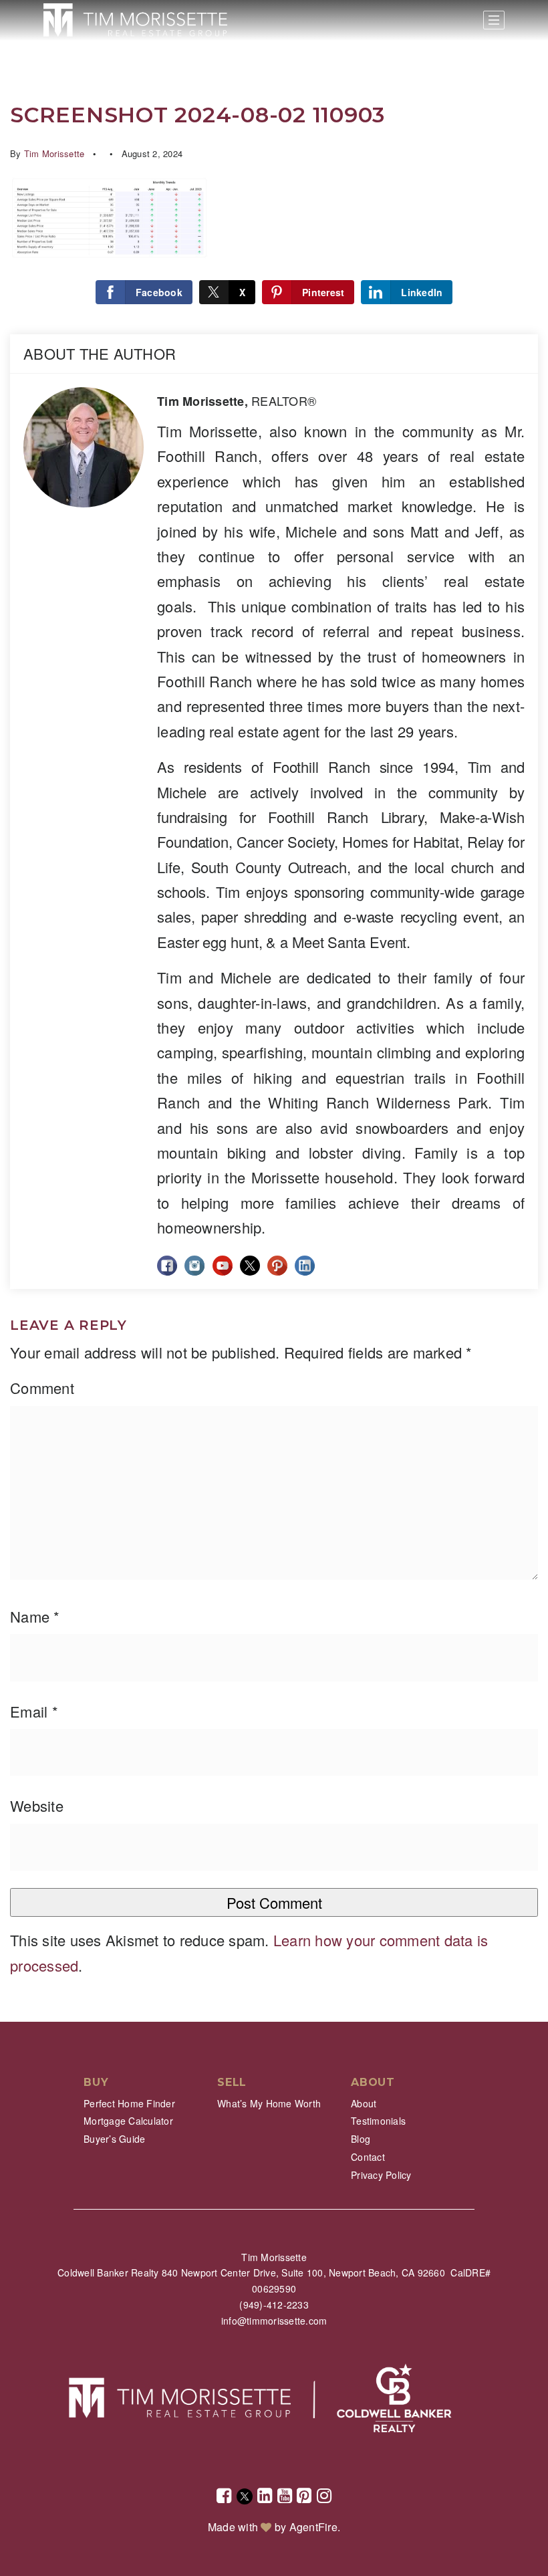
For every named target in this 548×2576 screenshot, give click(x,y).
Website (37, 1805)
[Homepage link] (135, 20)
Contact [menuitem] (368, 2157)
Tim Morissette (54, 153)
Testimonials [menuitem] (378, 2121)
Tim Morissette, (237, 401)
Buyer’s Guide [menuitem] (114, 2139)
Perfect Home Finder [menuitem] (129, 2103)
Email (34, 1711)
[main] (274, 1011)
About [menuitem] (364, 2103)
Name (35, 1616)
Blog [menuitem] (361, 2139)
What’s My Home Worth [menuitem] (269, 2103)
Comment (42, 1388)
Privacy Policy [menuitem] (381, 2175)
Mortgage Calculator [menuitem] (128, 2121)
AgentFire (313, 2527)
